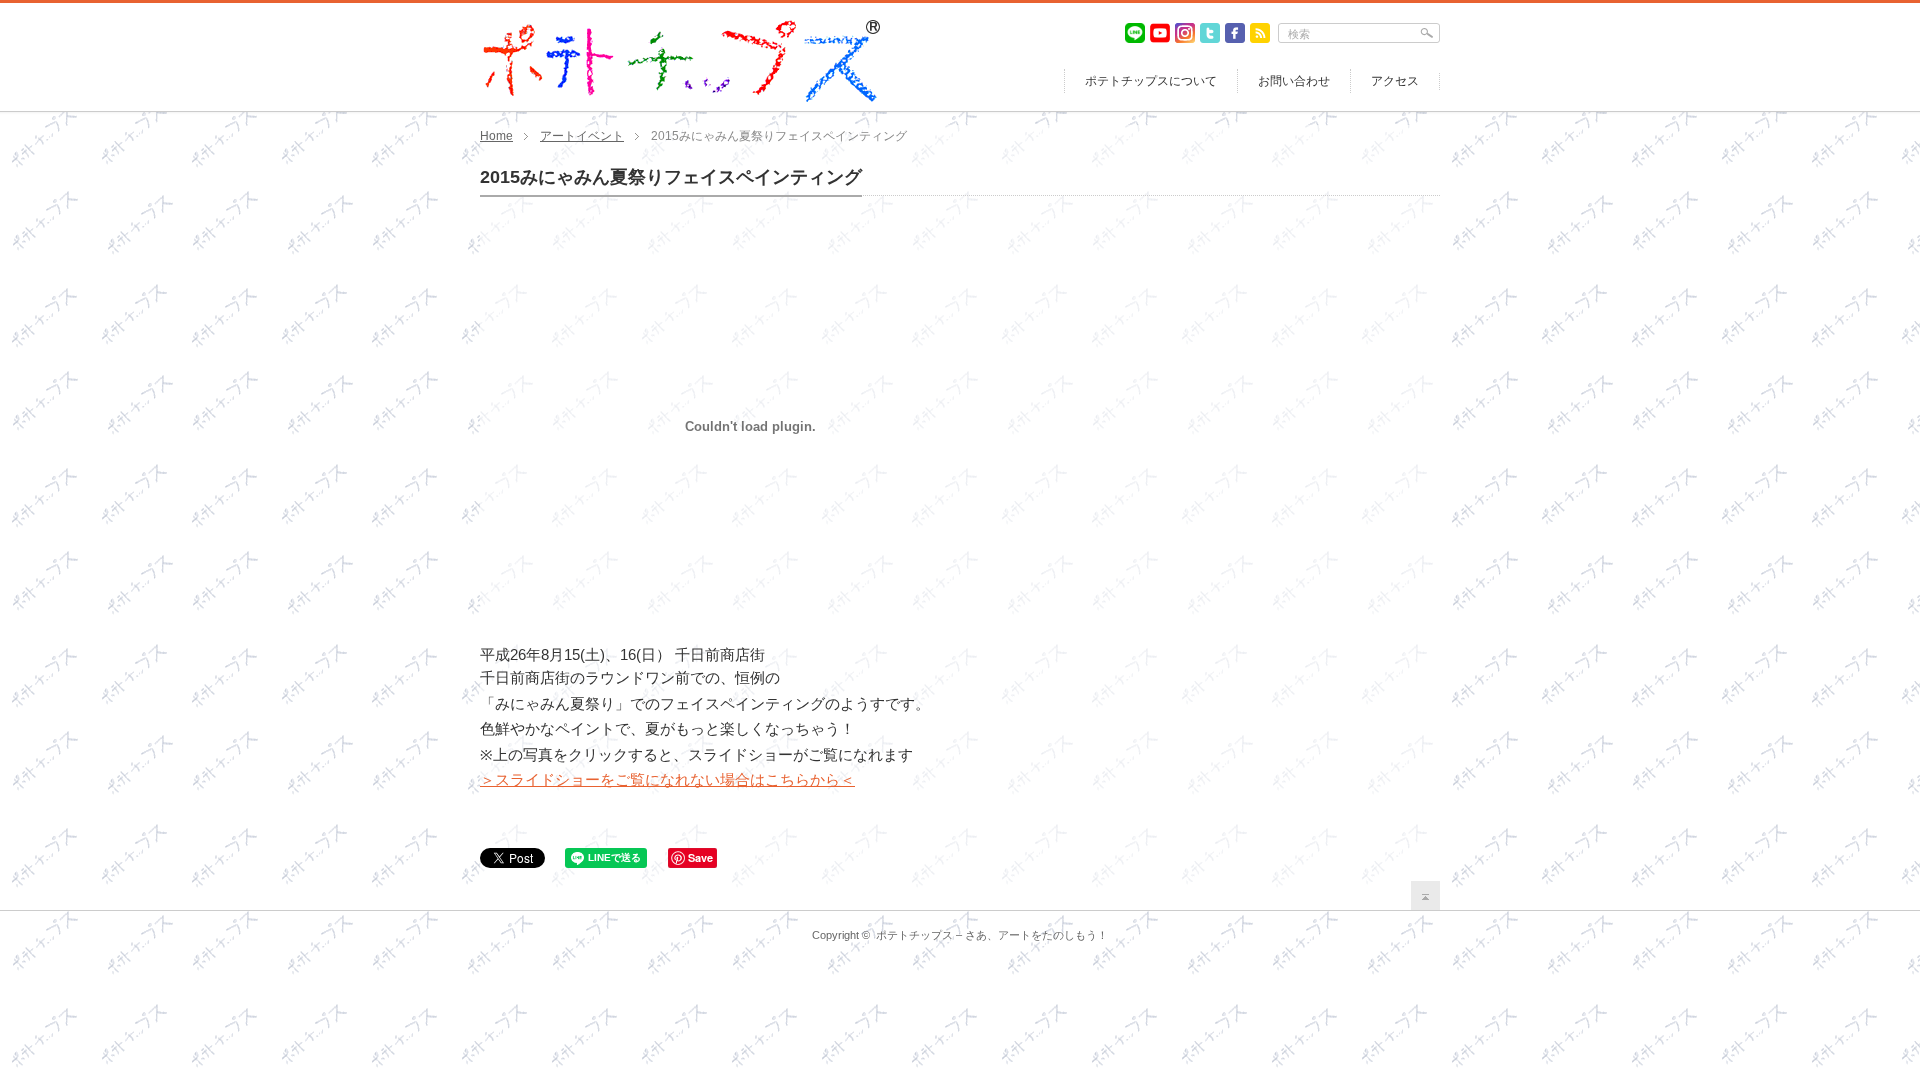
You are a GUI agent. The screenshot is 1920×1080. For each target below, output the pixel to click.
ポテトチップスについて (1151, 81)
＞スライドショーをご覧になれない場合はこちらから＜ (667, 779)
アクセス (1395, 81)
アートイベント (582, 136)
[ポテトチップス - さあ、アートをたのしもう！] (680, 28)
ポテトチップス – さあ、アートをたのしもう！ (992, 935)
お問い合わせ (1294, 81)
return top (1425, 895)
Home (496, 136)
